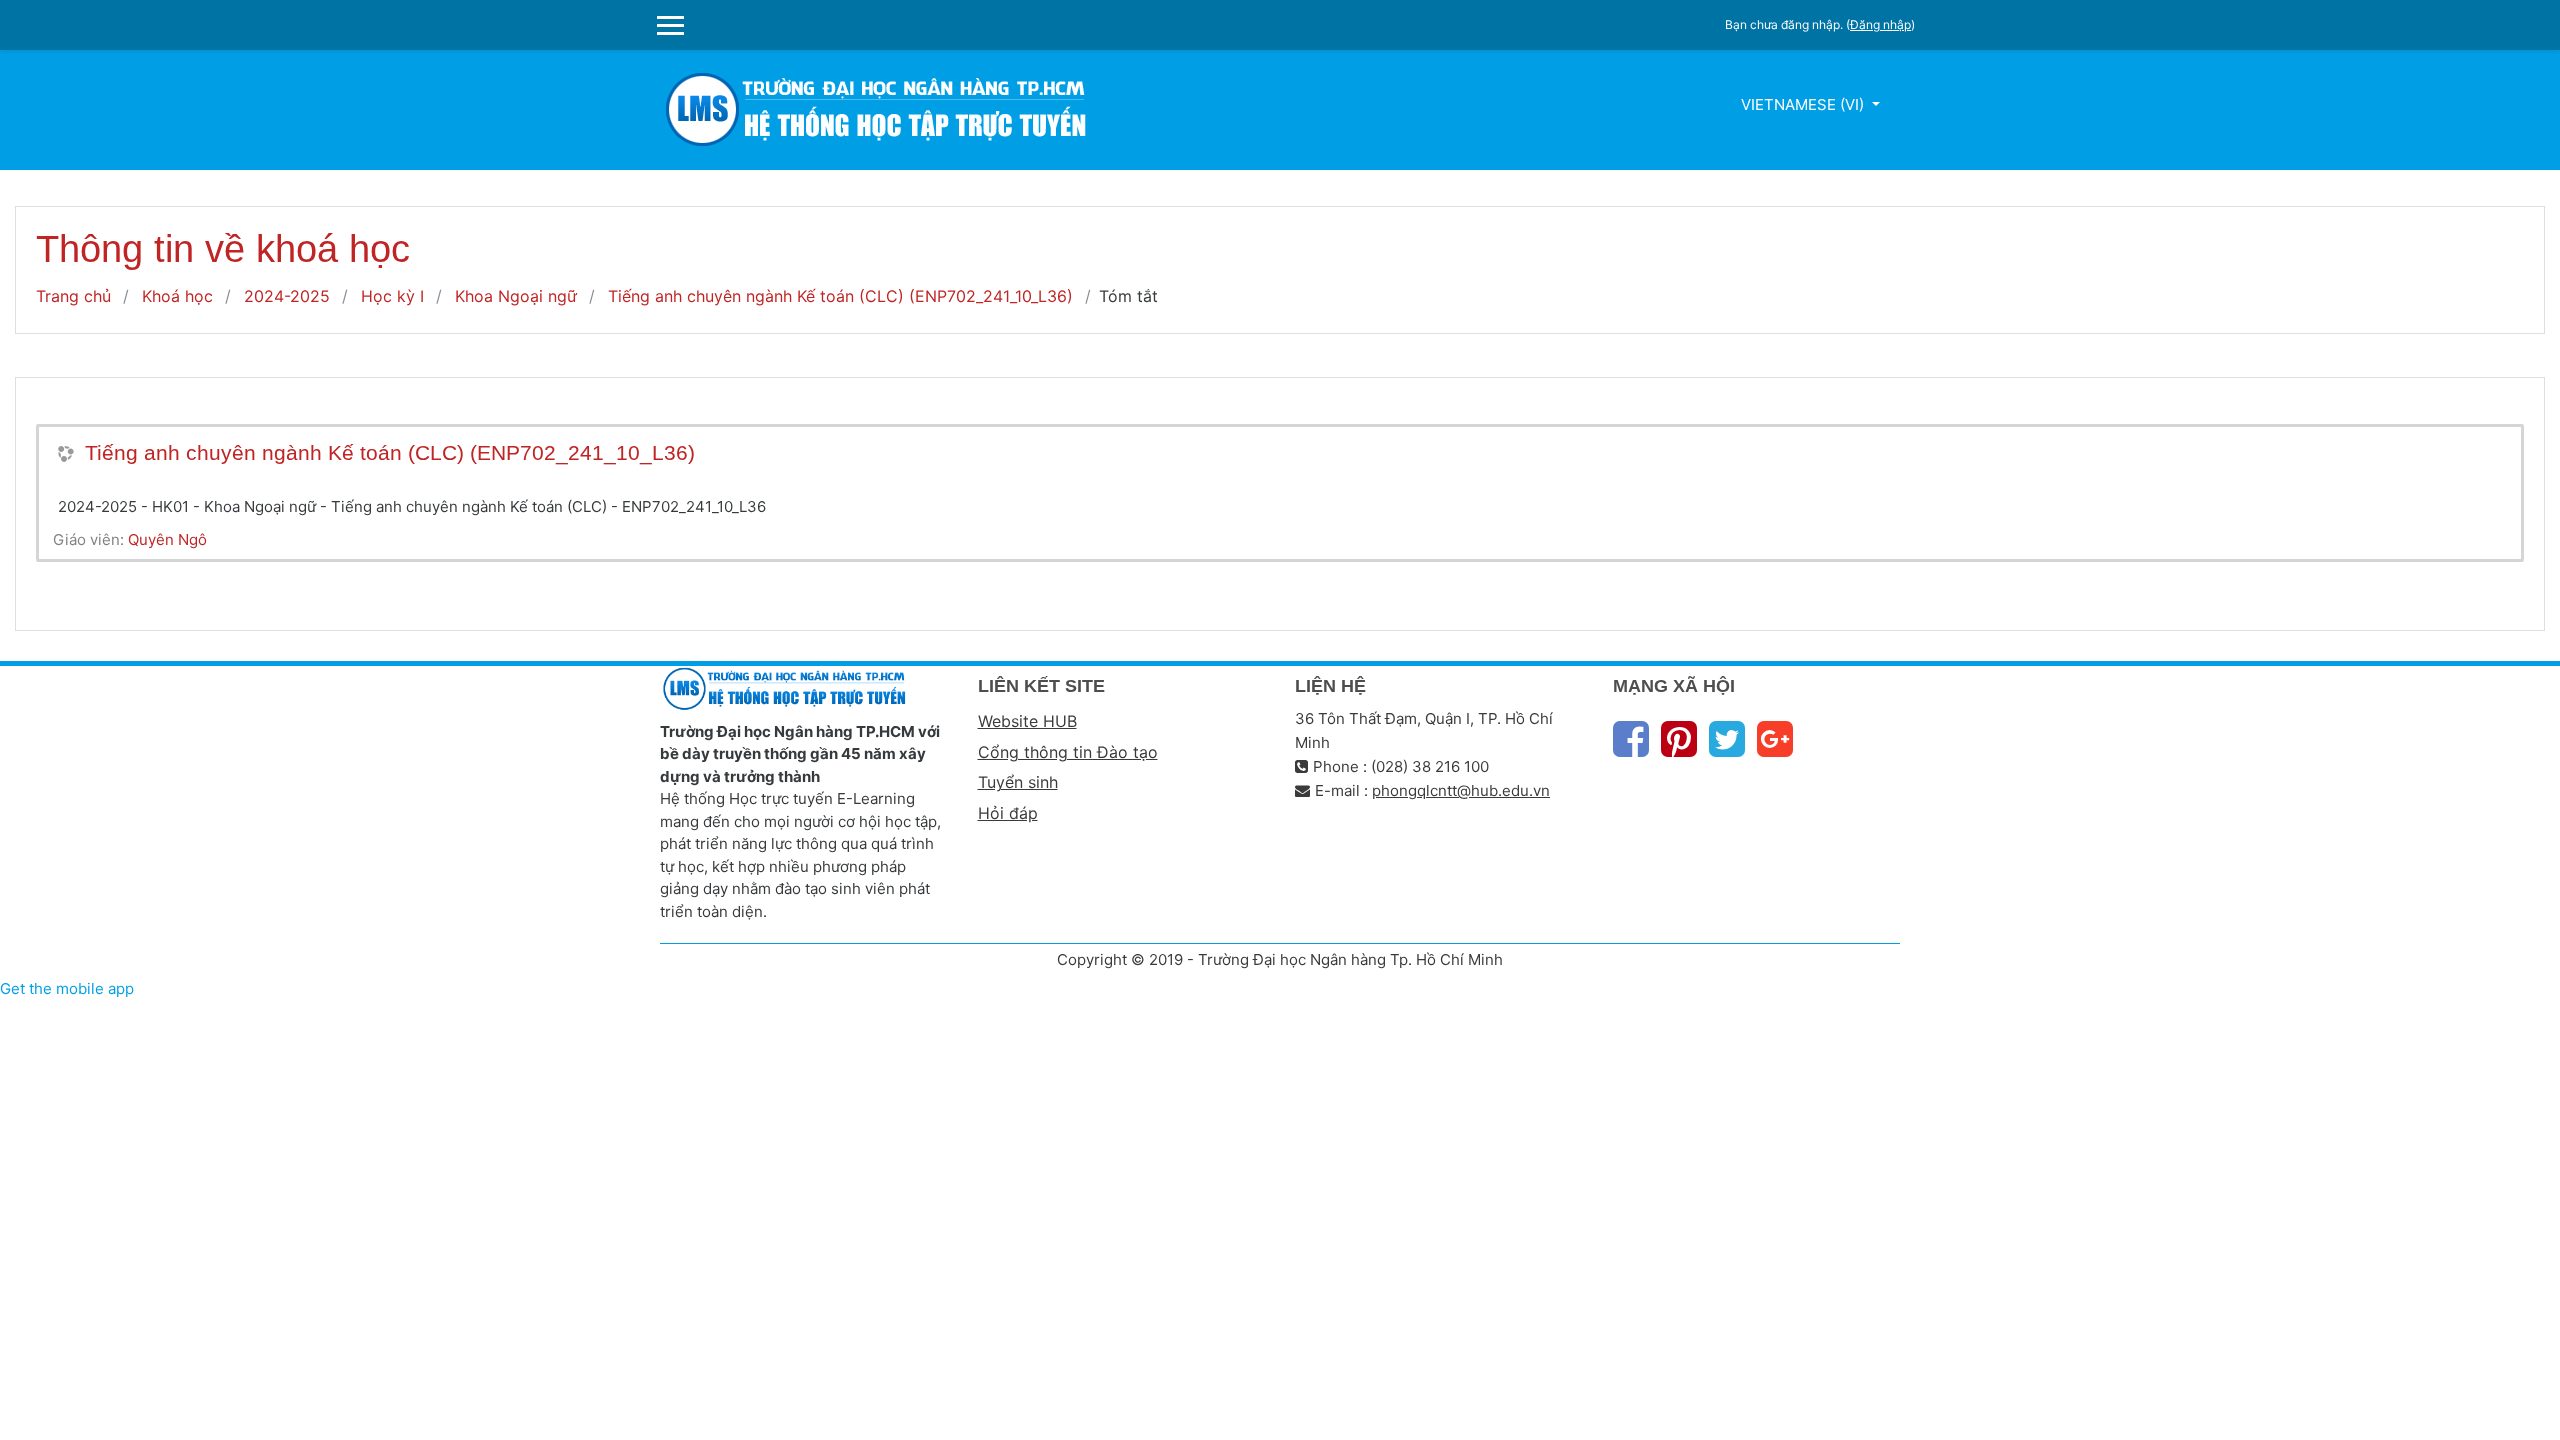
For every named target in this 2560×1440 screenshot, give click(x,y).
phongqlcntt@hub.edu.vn (1461, 790)
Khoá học (177, 296)
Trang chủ (73, 296)
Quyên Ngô (167, 539)
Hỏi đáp (1008, 813)
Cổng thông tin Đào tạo (1068, 752)
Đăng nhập (1880, 24)
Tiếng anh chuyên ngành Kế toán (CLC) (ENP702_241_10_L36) (840, 296)
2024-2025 (287, 296)
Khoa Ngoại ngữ (516, 296)
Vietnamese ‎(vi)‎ (1804, 104)
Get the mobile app (67, 988)
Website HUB (1027, 721)
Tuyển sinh (1018, 782)
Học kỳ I (392, 296)
